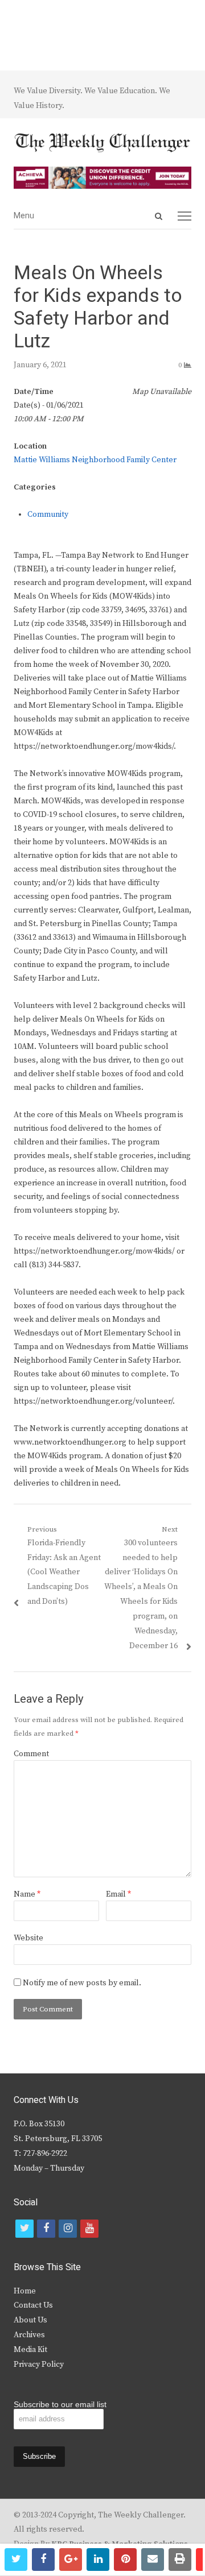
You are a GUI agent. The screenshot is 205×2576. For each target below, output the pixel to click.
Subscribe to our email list (60, 2404)
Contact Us (33, 2305)
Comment (31, 1754)
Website (28, 1938)
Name (27, 1894)
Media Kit (30, 2350)
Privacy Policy (39, 2365)
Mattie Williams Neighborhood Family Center (95, 460)
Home (25, 2291)
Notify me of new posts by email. (82, 1983)
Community (48, 515)
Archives (29, 2335)
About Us (30, 2320)
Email (118, 1894)
